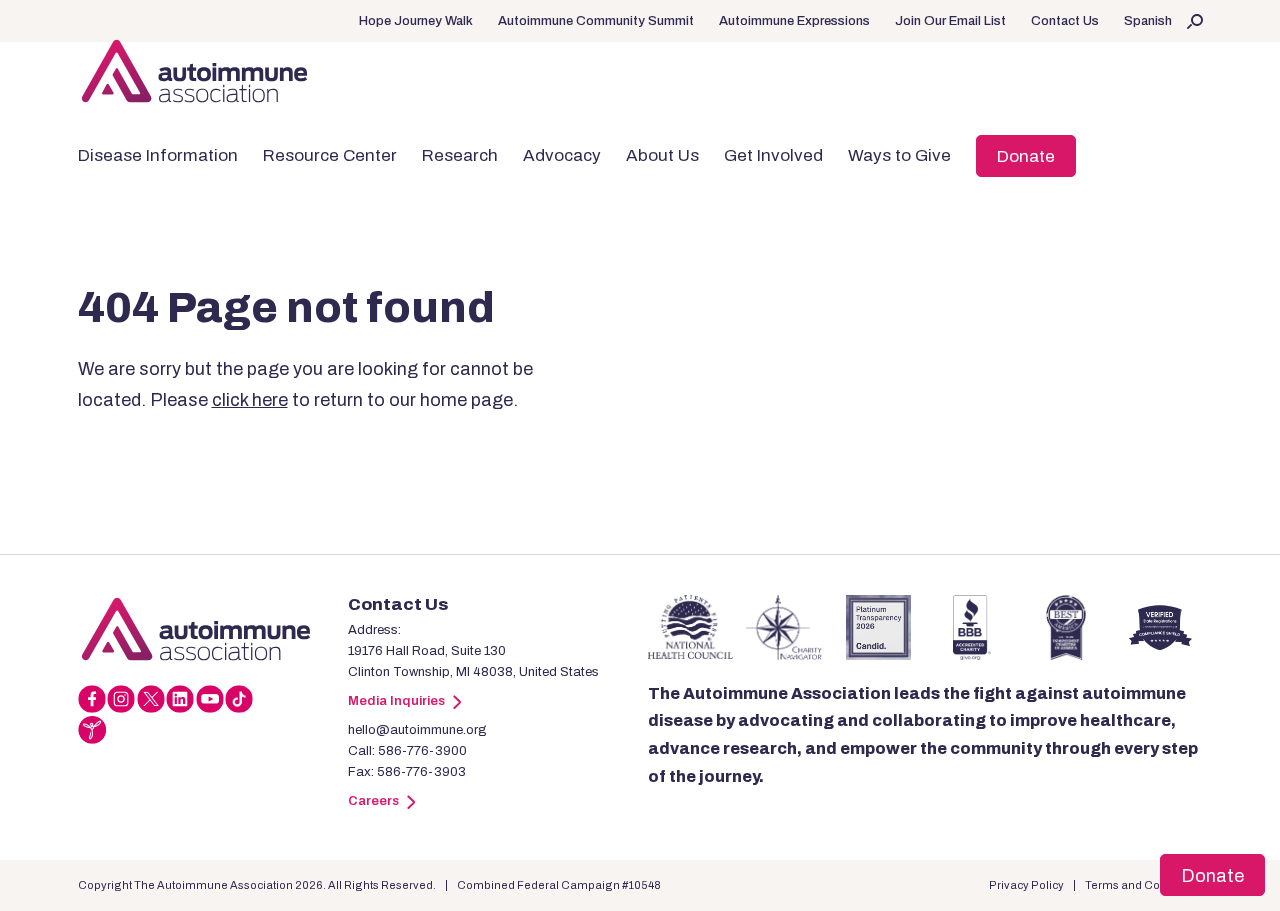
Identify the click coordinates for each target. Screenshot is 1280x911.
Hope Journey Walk (416, 21)
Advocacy (562, 155)
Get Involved (773, 155)
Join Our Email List (950, 21)
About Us (662, 155)
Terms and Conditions (1144, 885)
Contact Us (1065, 21)
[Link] (213, 629)
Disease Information (158, 155)
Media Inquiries (396, 701)
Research (460, 155)
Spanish (1148, 21)
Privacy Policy (1026, 885)
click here (250, 400)
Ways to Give (899, 155)
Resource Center (330, 155)
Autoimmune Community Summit (596, 21)
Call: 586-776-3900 (407, 751)
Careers (373, 801)
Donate (1026, 156)
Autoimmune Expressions (794, 21)
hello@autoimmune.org (417, 730)
